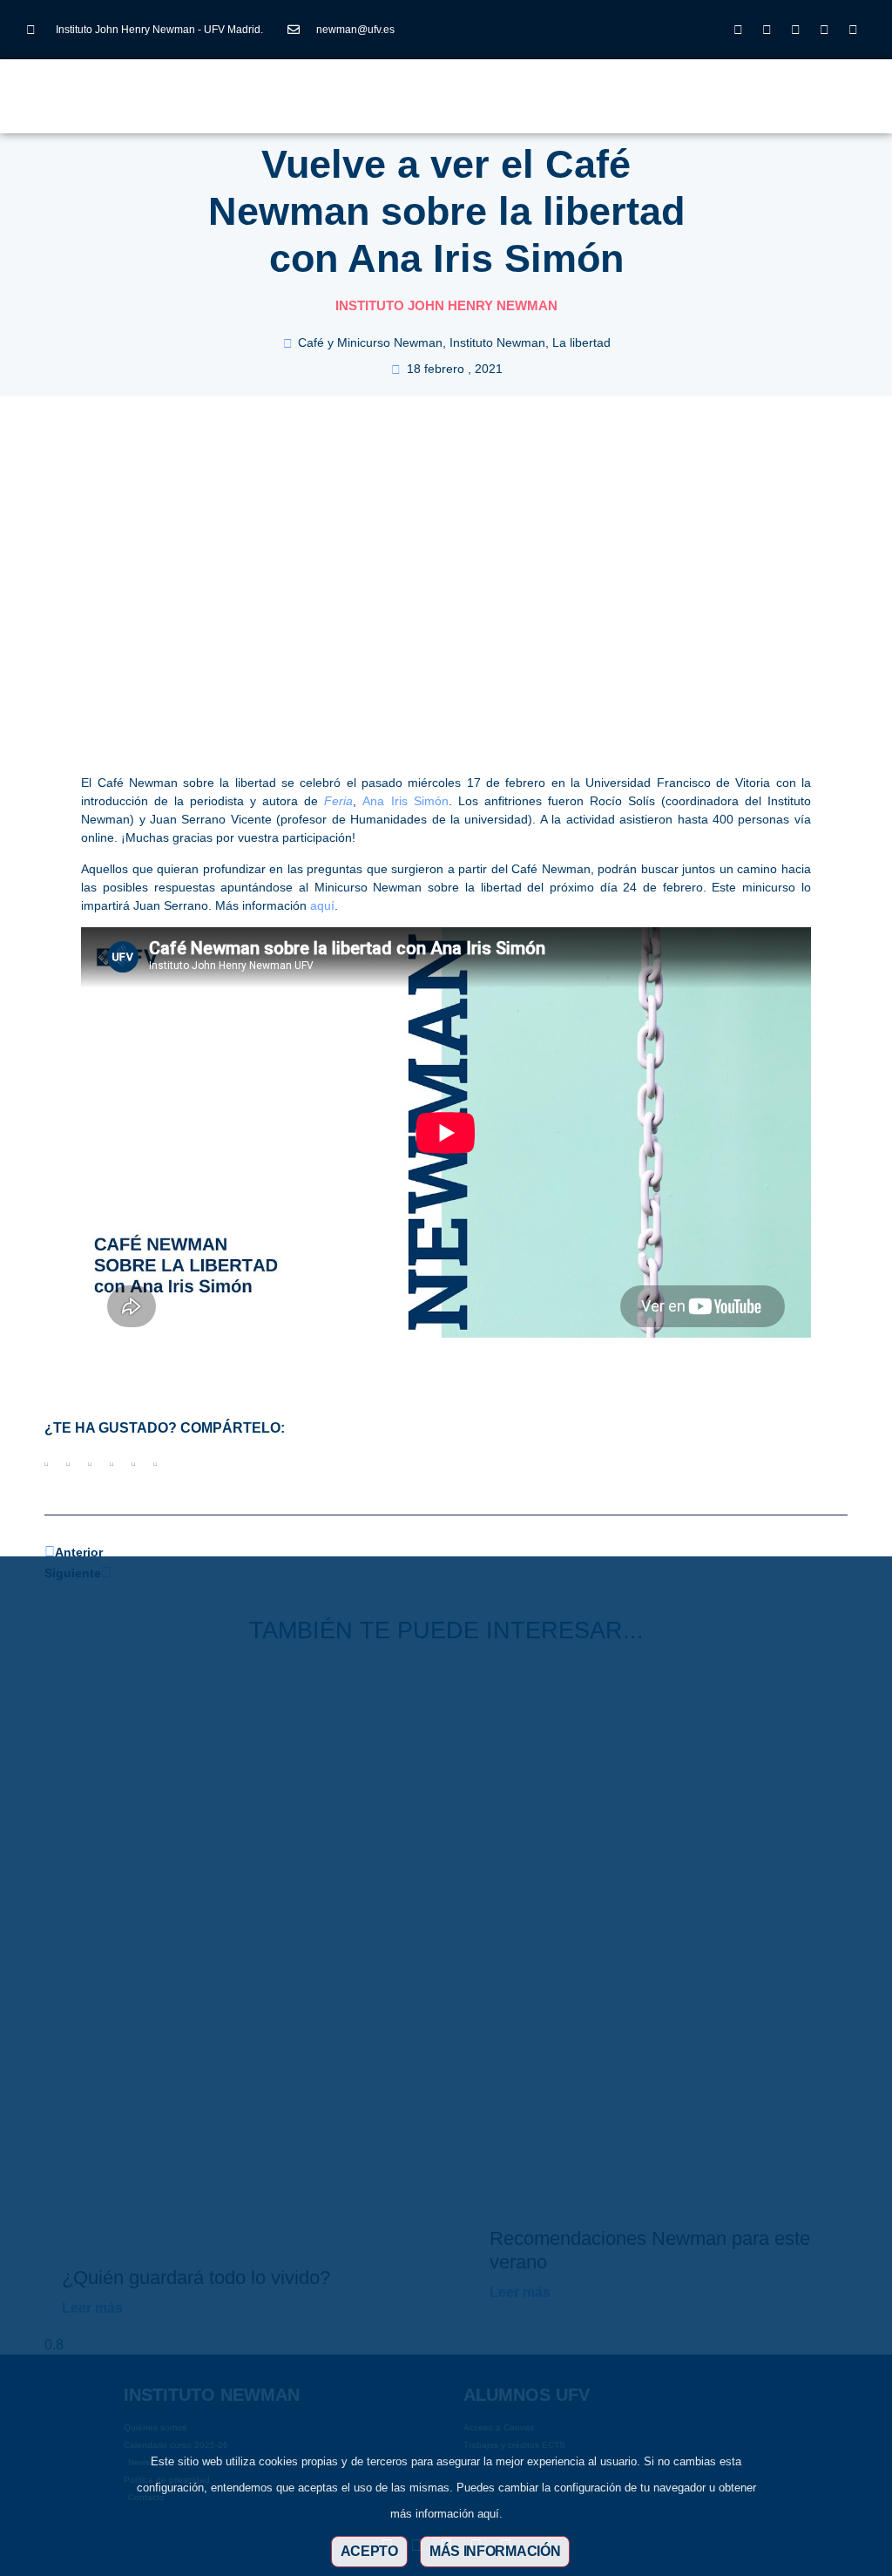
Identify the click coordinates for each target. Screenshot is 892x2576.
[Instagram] (739, 30)
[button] (366, 91)
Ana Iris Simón (405, 801)
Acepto (369, 2551)
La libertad (581, 342)
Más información (495, 2551)
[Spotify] (854, 30)
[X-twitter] (767, 30)
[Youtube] (825, 30)
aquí (322, 905)
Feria (338, 801)
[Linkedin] (796, 30)
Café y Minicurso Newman (370, 342)
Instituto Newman (497, 342)
